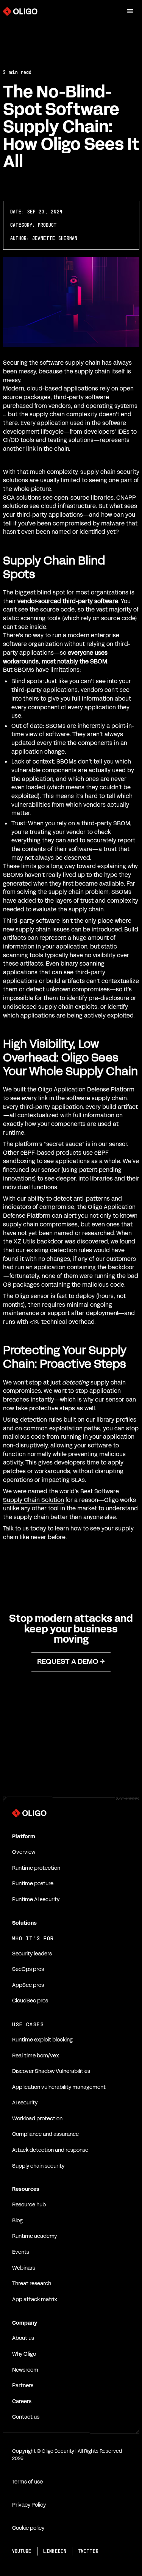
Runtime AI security (36, 1899)
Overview (24, 1852)
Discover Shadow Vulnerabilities (51, 2071)
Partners (23, 2386)
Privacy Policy (29, 2505)
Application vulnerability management (59, 2087)
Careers (22, 2401)
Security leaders (32, 1954)
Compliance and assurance (45, 2134)
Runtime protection (36, 1868)
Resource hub (29, 2205)
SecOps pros (28, 1969)
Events (21, 2252)
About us (23, 2338)
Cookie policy (28, 2528)
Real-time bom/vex (36, 2056)
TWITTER (88, 2551)
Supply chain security (38, 2166)
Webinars (24, 2268)
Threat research (32, 2284)
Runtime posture (33, 1884)
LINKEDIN (55, 2551)
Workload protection (37, 2119)
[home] (20, 11)
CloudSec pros (30, 2001)
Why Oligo (24, 2354)
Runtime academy (34, 2236)
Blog (17, 2221)
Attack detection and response (50, 2150)
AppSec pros (28, 1985)
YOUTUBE (22, 2551)
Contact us (26, 2417)
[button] (130, 11)
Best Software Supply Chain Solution (61, 1496)
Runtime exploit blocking (42, 2040)
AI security (25, 2103)
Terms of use (27, 2482)
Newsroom (25, 2370)
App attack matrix (35, 2299)
